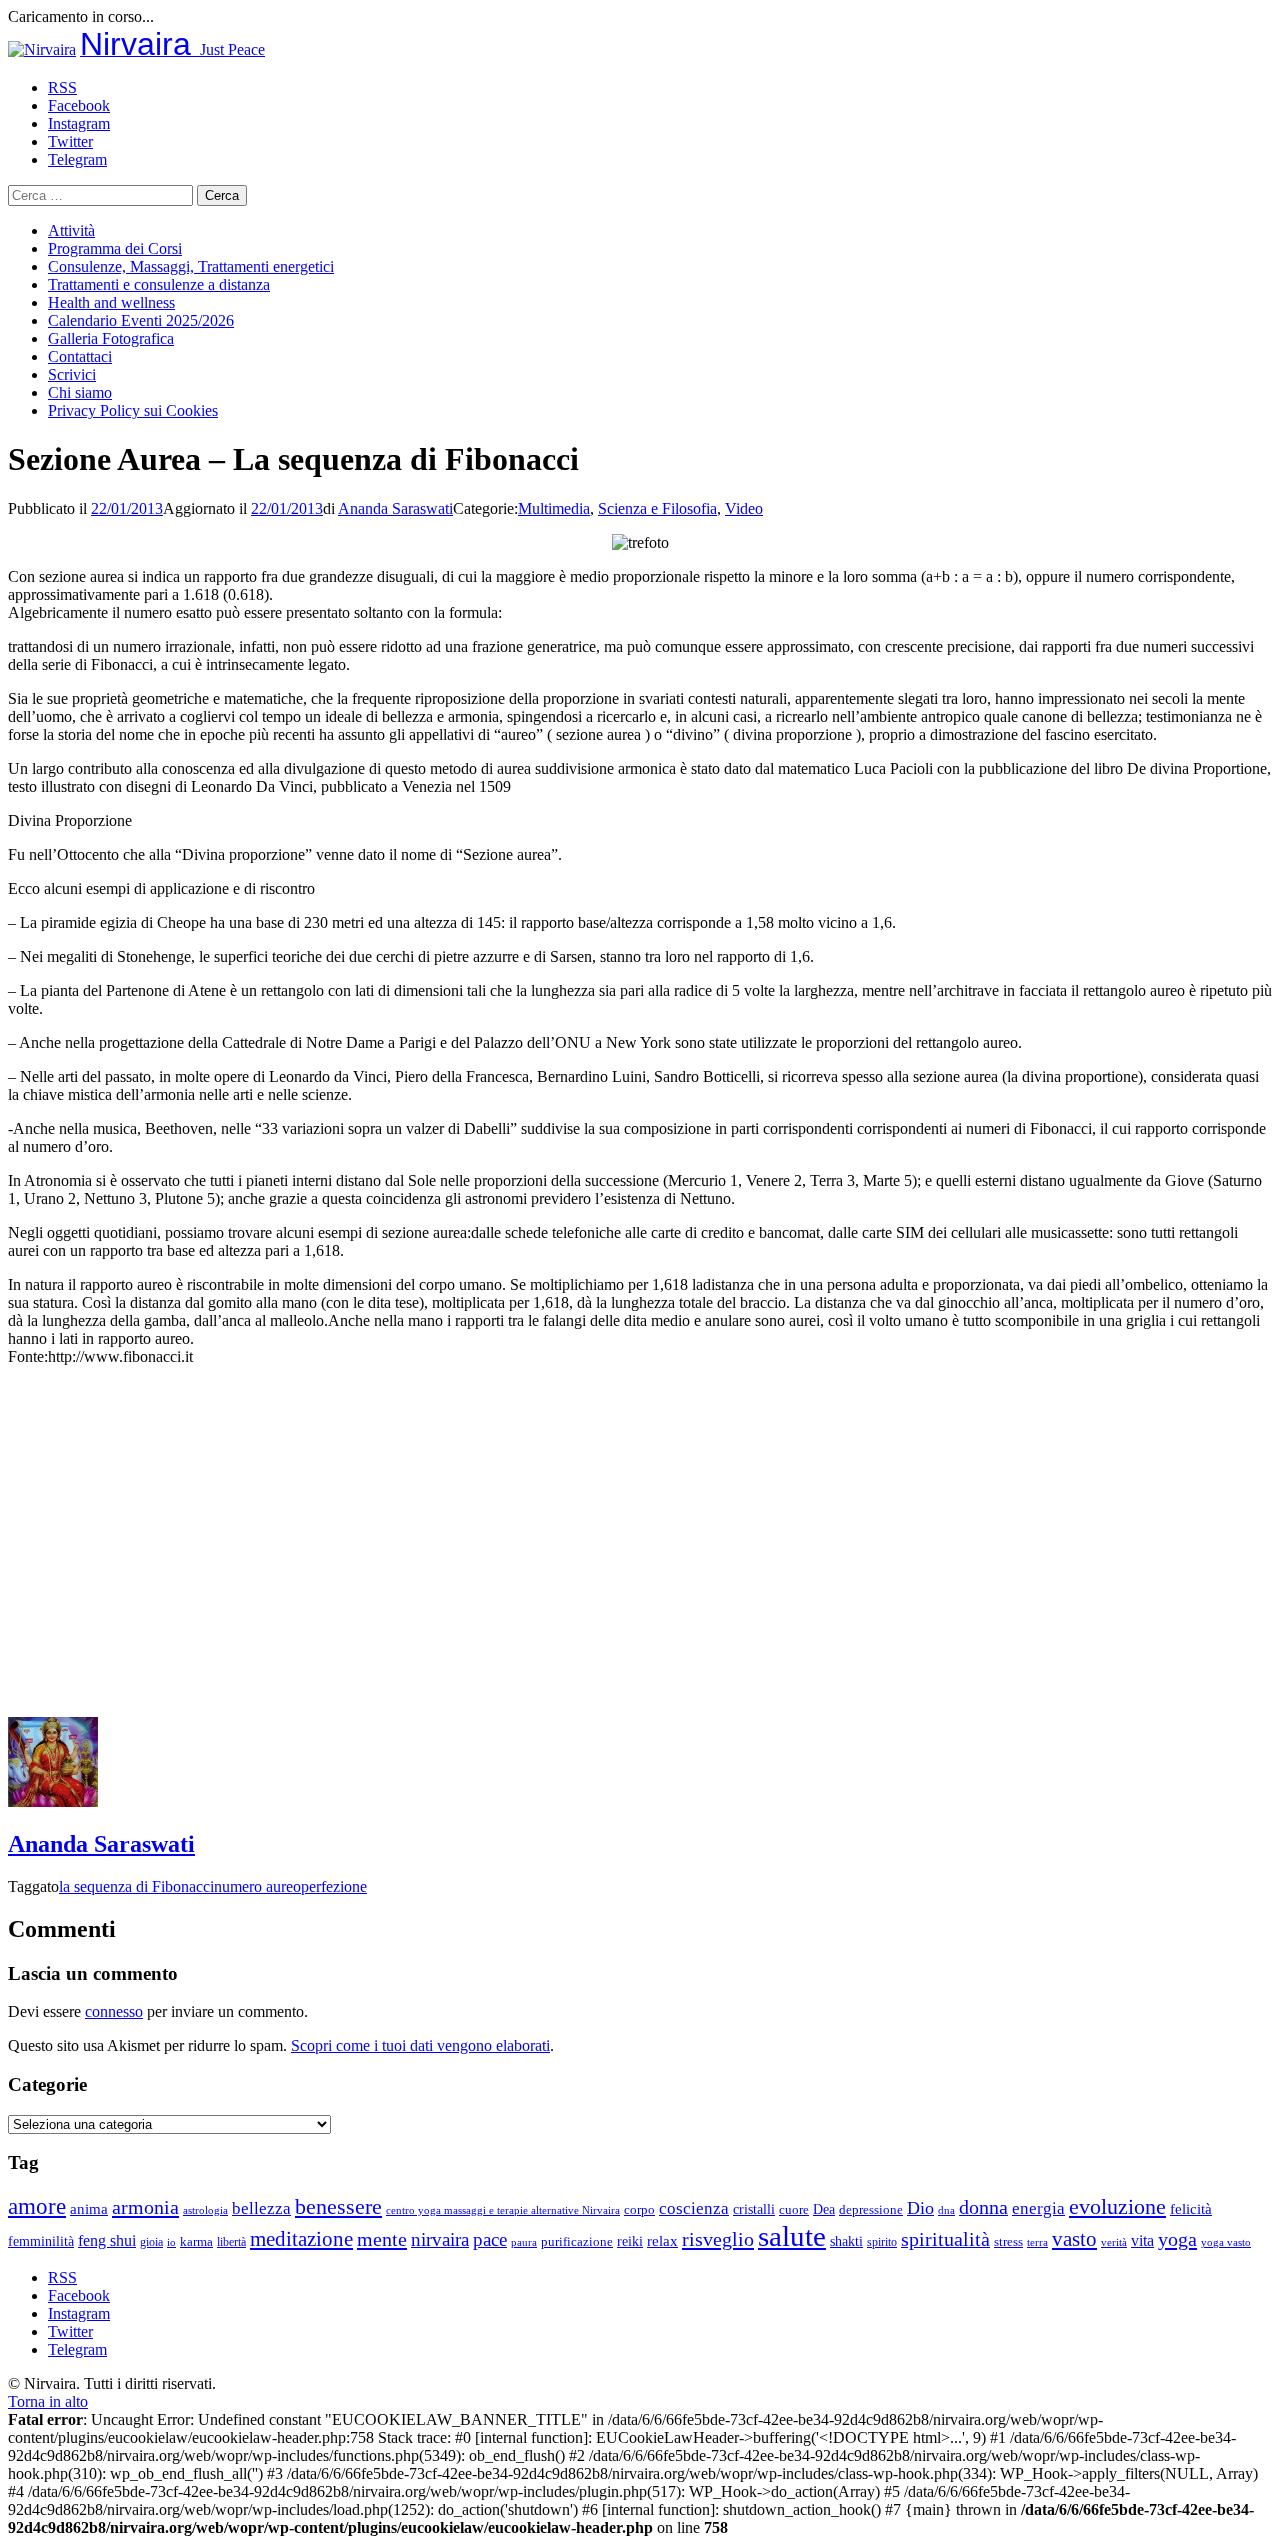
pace (490, 2239)
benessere (338, 2206)
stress (1008, 2242)
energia (1038, 2208)
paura (524, 2242)
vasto (1074, 2239)
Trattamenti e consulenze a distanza (159, 284)
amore (37, 2206)
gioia (151, 2242)
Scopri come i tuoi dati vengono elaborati (420, 2045)
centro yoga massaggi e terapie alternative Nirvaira (503, 2210)
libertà (231, 2242)
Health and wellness (111, 302)
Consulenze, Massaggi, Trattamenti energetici (191, 266)
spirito (882, 2242)
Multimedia (554, 508)
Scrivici (72, 374)
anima (89, 2209)
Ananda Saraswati (395, 508)
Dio (920, 2208)
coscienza (694, 2208)
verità (1114, 2242)
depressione (871, 2210)
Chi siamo (80, 392)
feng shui (107, 2240)
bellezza (261, 2208)
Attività (71, 230)
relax (662, 2240)
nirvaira (440, 2239)
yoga (1177, 2239)
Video (744, 508)
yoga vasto (1226, 2242)
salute (792, 2236)
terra (1037, 2242)
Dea (824, 2209)
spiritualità (945, 2239)
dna (946, 2210)
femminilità (41, 2241)
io (171, 2242)
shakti (846, 2241)
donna (983, 2207)
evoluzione (1117, 2206)
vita (1142, 2241)
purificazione (577, 2241)
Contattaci (80, 356)
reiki (630, 2241)
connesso (114, 2011)
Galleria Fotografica (111, 338)
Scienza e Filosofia (657, 508)
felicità (1191, 2208)
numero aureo (257, 1886)
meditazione (301, 2239)
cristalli (754, 2209)
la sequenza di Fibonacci (136, 1886)
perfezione (334, 1886)
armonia (145, 2207)
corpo (639, 2209)
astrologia (205, 2210)
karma (196, 2242)
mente (382, 2239)
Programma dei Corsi (115, 248)
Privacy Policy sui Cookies (133, 410)
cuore (794, 2210)
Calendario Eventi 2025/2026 (141, 320)
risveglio (718, 2239)
